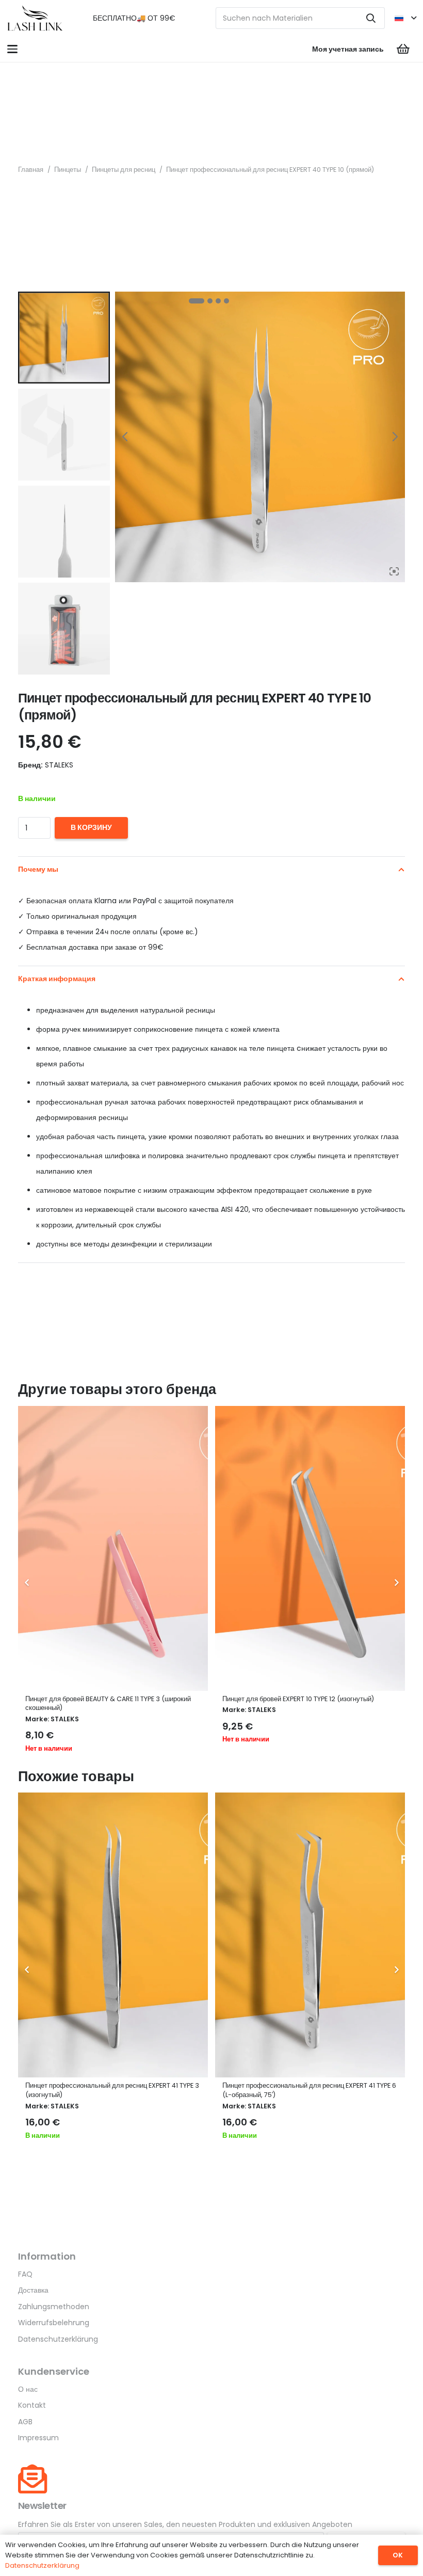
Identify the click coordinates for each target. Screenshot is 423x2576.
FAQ (25, 2274)
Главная (31, 170)
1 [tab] (197, 301)
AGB (25, 2422)
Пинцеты (68, 170)
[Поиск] (371, 18)
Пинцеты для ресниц (124, 170)
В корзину (91, 827)
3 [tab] (218, 301)
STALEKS (65, 1719)
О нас (28, 2389)
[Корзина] (403, 49)
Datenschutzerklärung (58, 2339)
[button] (405, 18)
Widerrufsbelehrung (54, 2323)
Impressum (38, 2438)
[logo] (35, 18)
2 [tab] (210, 301)
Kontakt (32, 2405)
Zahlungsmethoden (54, 2307)
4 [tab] (226, 301)
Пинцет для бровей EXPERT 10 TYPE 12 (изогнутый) (298, 1699)
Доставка (33, 2290)
